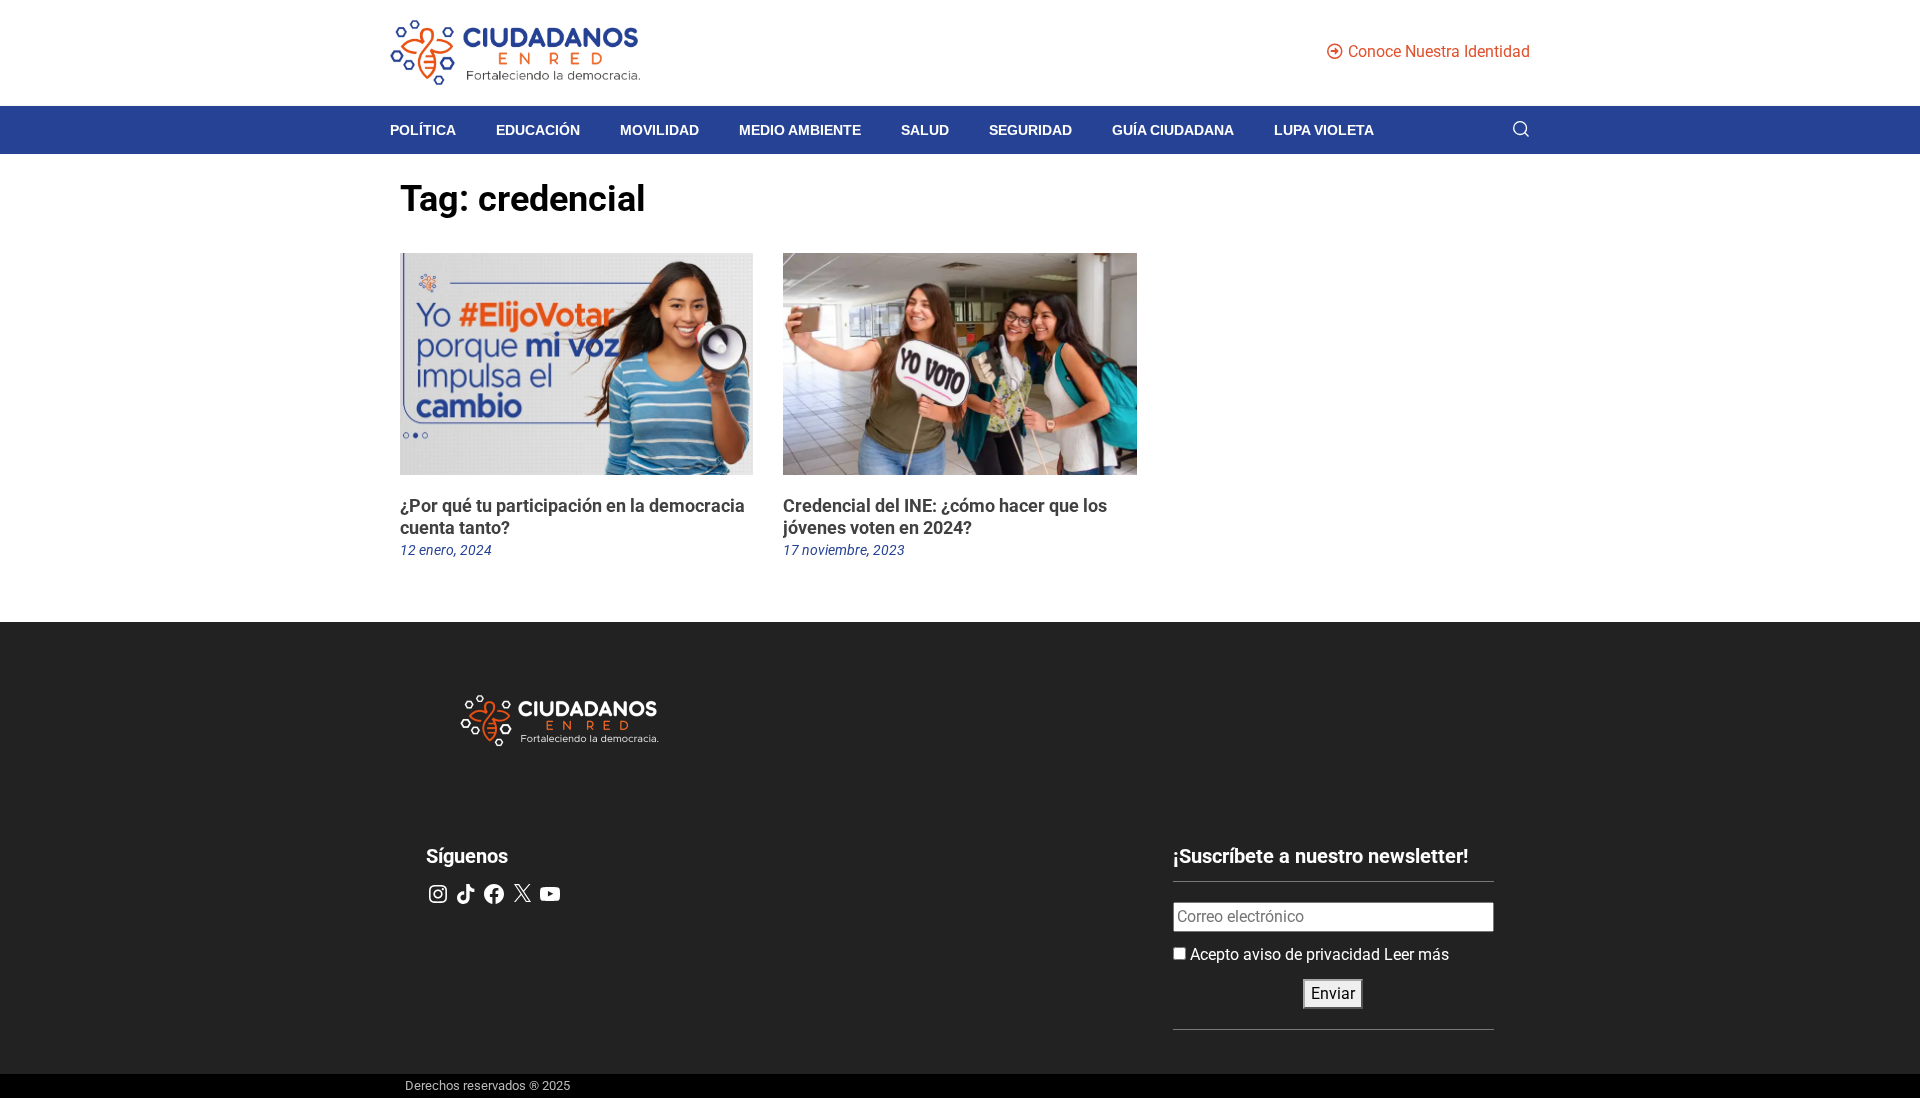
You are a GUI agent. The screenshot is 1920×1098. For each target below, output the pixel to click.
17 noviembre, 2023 (844, 550)
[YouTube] (550, 894)
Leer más (1416, 954)
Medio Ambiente (800, 130)
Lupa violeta (1324, 130)
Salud (925, 130)
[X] (522, 894)
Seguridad (1030, 130)
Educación (538, 130)
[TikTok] (466, 894)
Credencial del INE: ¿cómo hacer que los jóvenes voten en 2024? (945, 516)
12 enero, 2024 (446, 550)
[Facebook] (494, 894)
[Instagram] (438, 894)
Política (423, 130)
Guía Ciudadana (1173, 130)
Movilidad (659, 130)
